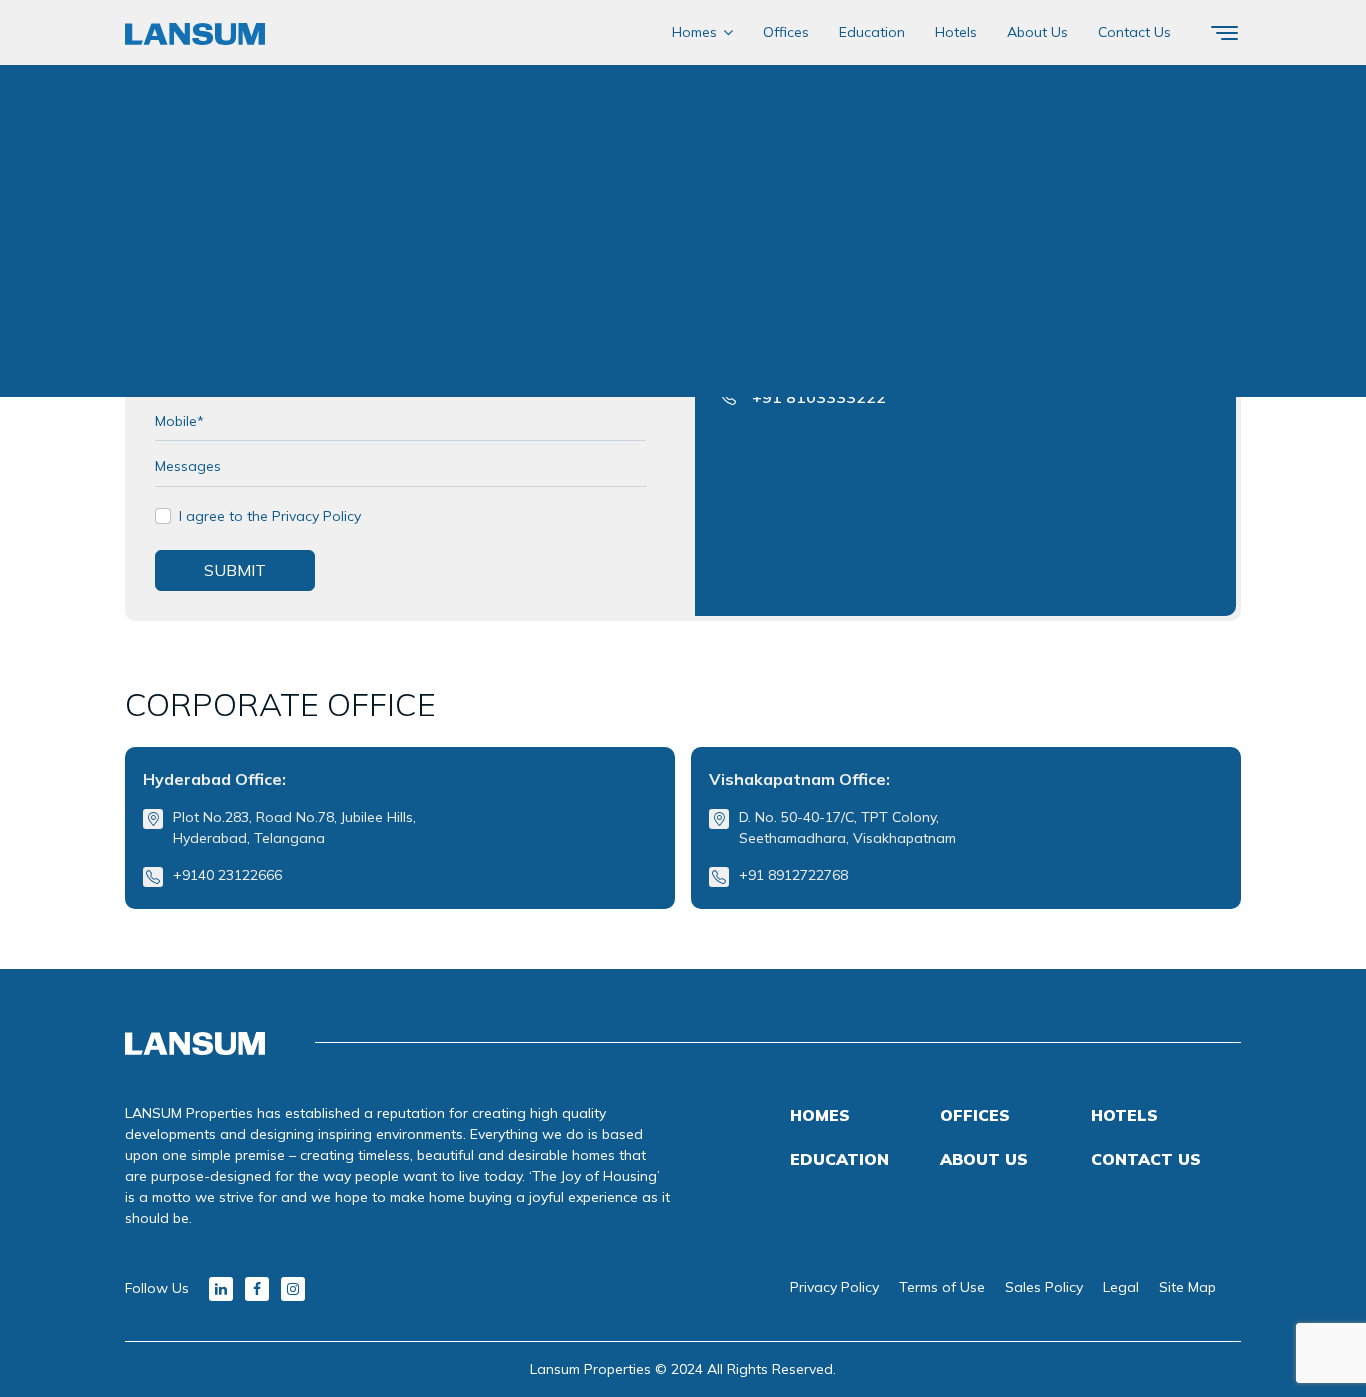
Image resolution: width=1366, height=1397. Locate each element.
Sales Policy (1044, 1287)
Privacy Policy (834, 1287)
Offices (786, 32)
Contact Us (1134, 32)
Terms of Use (942, 1287)
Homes (694, 32)
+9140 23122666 (227, 875)
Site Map (1187, 1287)
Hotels (956, 32)
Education (872, 32)
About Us (1037, 32)
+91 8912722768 (793, 875)
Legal (1121, 1287)
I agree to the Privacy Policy (270, 516)
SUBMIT (235, 570)
